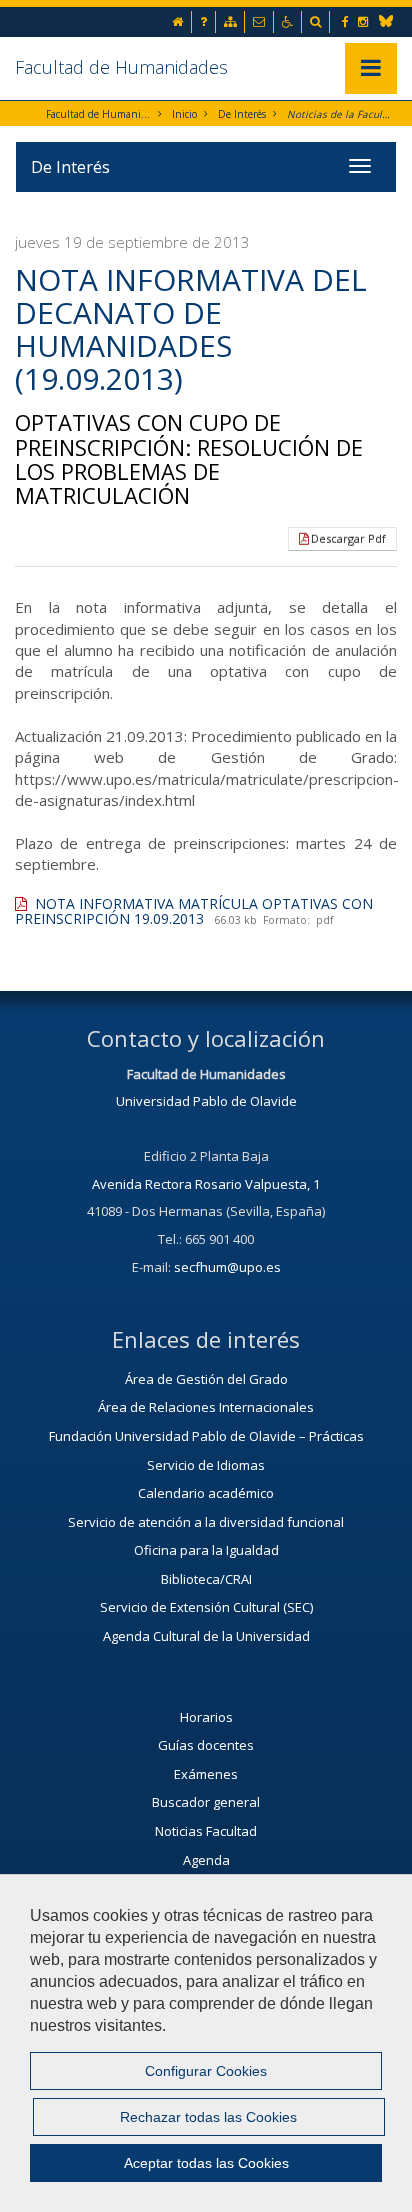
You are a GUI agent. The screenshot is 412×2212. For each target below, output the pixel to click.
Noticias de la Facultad (339, 114)
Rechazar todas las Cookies (208, 2117)
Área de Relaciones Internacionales (206, 1407)
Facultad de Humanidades (121, 67)
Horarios (206, 1717)
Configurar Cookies (206, 2071)
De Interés (242, 114)
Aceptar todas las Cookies (206, 2163)
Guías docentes (206, 1745)
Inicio (184, 114)
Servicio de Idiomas (206, 1465)
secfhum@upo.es (227, 1267)
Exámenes (206, 1774)
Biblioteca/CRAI (206, 1579)
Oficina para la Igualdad (206, 1550)
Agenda (206, 1860)
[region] (206, 2043)
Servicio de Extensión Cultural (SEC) (206, 1607)
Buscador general (206, 1802)
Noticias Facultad (206, 1831)
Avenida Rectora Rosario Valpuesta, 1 (206, 1184)
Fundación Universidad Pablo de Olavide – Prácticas (206, 1436)
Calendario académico (206, 1493)
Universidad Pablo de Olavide (206, 1101)
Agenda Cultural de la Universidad (206, 1636)
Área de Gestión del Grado (206, 1379)
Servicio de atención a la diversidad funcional (206, 1522)
